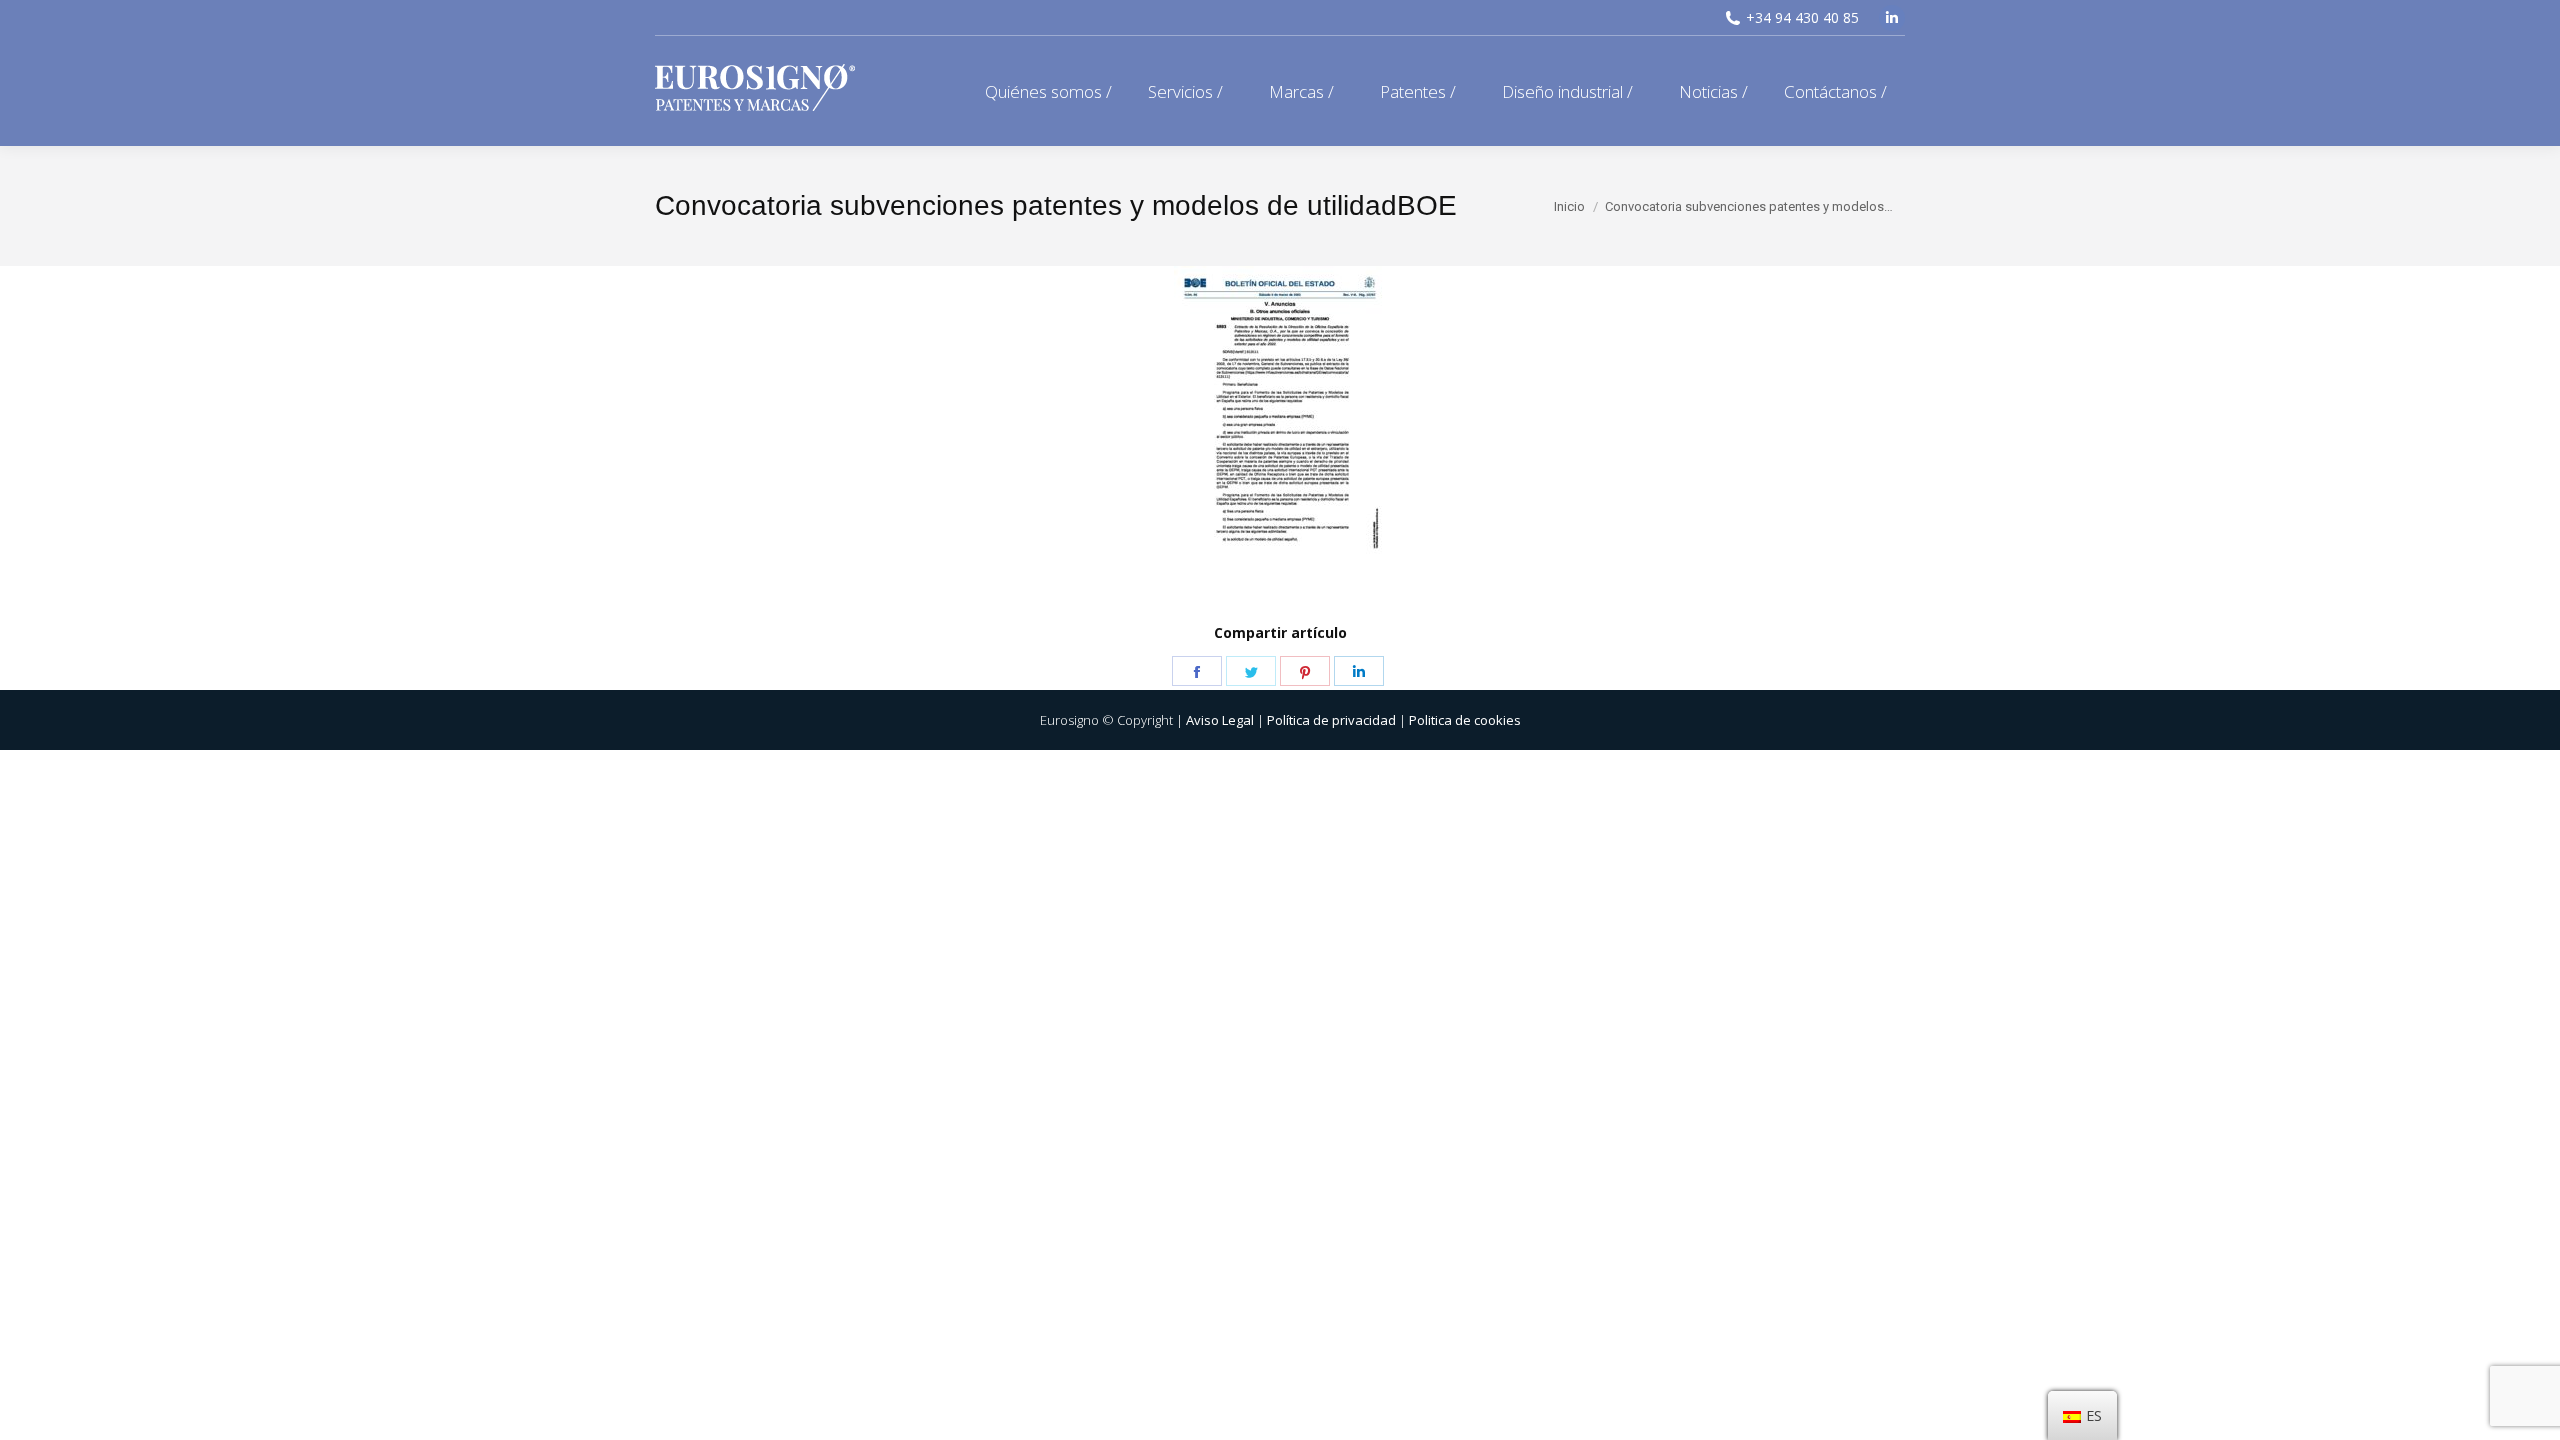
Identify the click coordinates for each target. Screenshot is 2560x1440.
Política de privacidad (1331, 720)
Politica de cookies (1465, 720)
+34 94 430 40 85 (1802, 17)
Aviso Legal (1220, 720)
